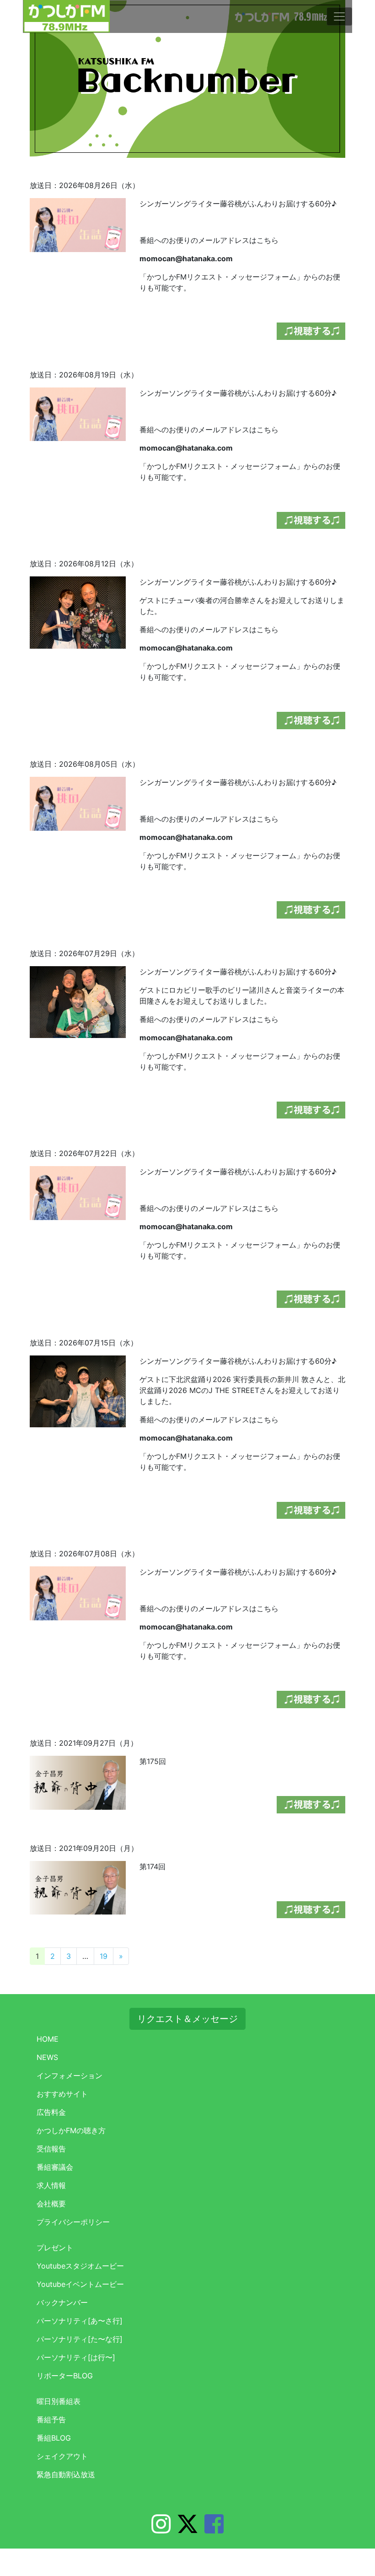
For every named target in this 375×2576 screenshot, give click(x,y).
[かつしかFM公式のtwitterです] (187, 2529)
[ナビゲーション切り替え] (339, 16)
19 (104, 1956)
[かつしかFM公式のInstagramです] (161, 2529)
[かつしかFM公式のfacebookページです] (214, 2529)
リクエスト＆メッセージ (187, 2019)
